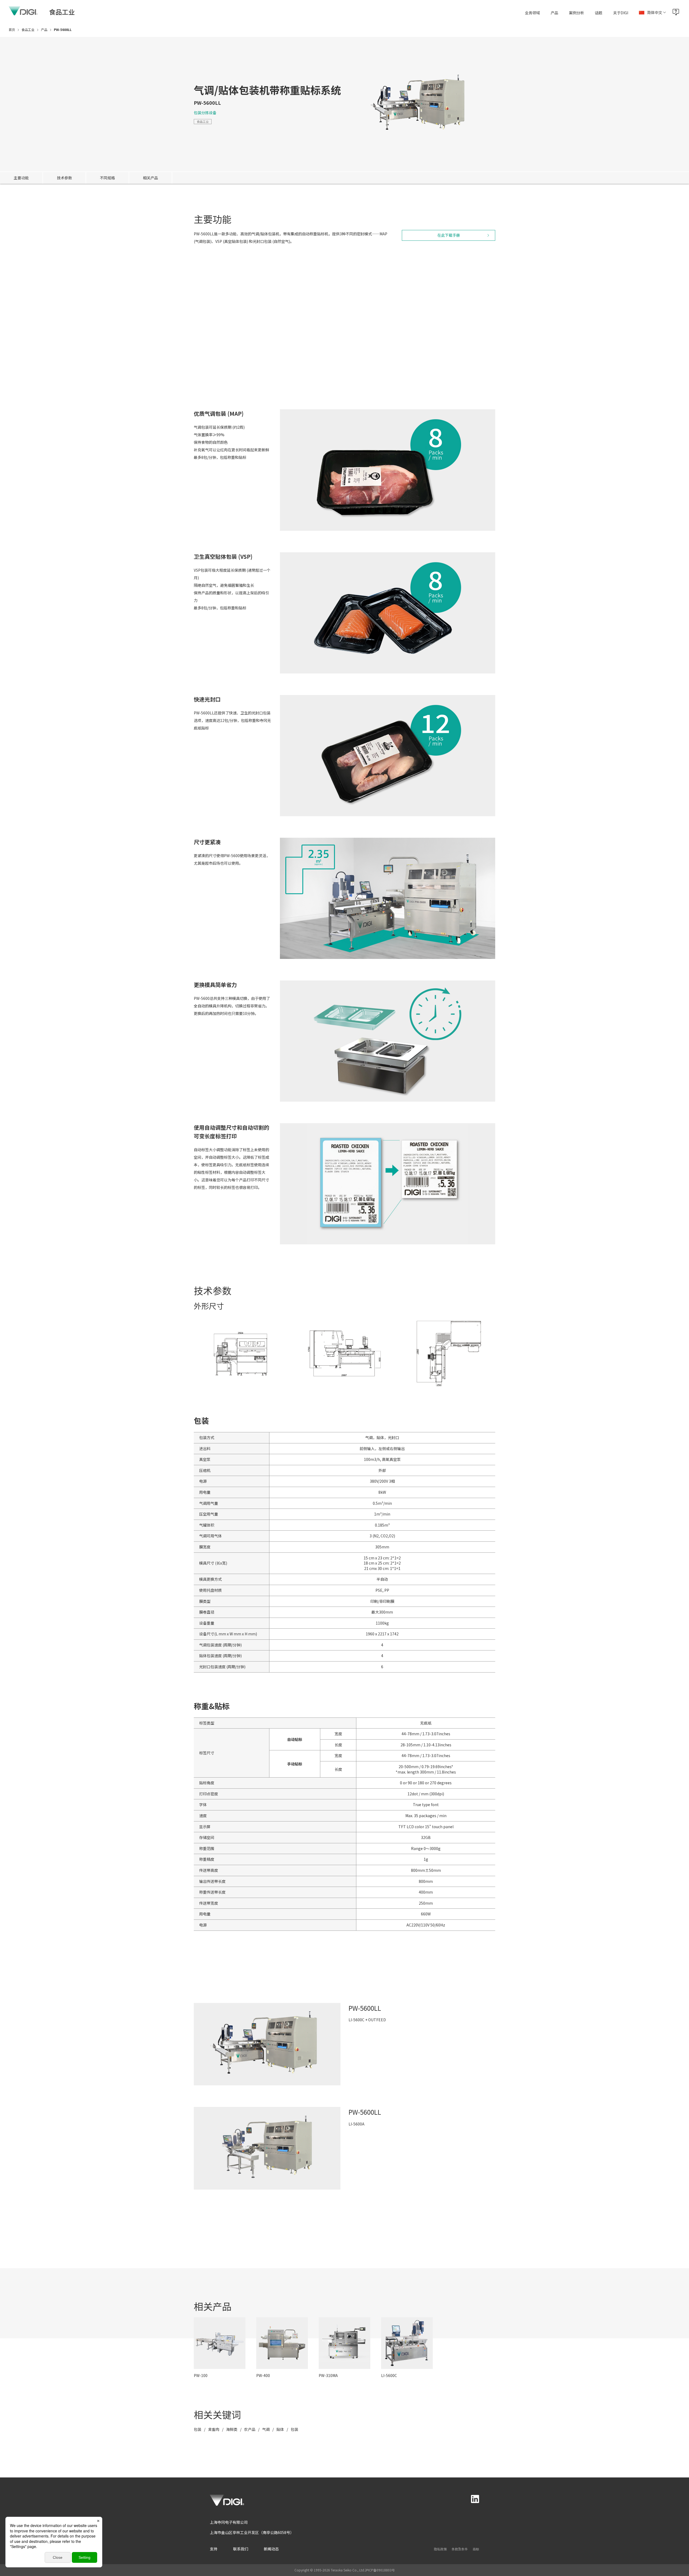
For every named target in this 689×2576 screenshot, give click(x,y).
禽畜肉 (214, 2429)
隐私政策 (440, 2549)
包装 (198, 2429)
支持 (214, 2549)
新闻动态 (271, 2549)
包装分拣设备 (205, 113)
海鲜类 (232, 2429)
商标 (476, 2549)
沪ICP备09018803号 (380, 2570)
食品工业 (203, 121)
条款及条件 (460, 2549)
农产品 (250, 2429)
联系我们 (241, 2549)
